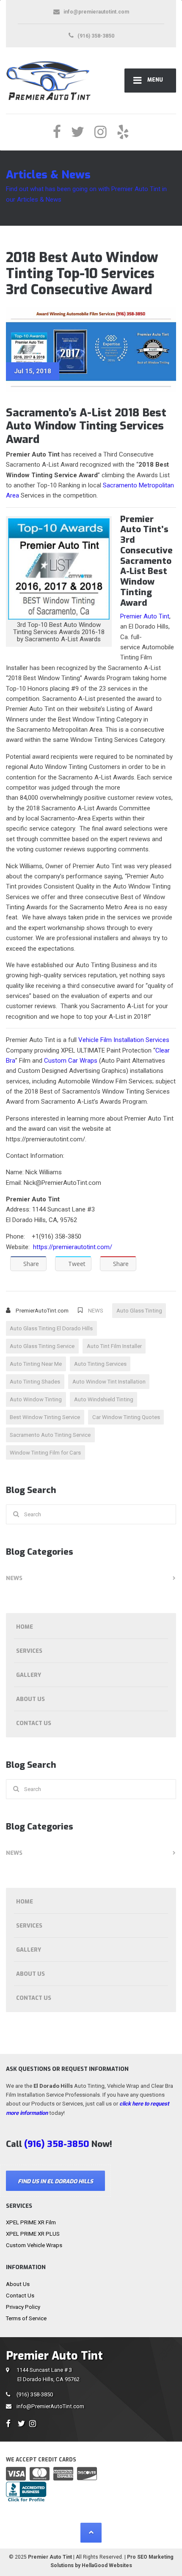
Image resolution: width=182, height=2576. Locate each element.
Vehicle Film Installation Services (124, 1040)
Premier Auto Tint (145, 616)
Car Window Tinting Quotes (126, 1417)
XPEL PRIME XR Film (31, 2222)
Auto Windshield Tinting (104, 1399)
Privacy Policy (23, 2307)
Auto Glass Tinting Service (42, 1346)
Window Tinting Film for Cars (45, 1453)
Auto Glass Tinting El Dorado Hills (51, 1328)
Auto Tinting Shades (35, 1382)
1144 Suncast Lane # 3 (48, 2374)
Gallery (29, 1675)
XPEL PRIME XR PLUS (33, 2234)
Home (25, 1627)
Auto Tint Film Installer (114, 1346)
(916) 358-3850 (35, 2394)
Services (29, 1651)
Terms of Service (26, 2318)
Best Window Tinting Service (45, 1417)
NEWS (96, 1311)
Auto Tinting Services (100, 1364)
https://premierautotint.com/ (73, 1247)
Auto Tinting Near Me (36, 1364)
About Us (30, 1699)
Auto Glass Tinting (139, 1311)
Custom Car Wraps (71, 1061)
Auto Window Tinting (36, 1399)
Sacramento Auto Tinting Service (50, 1435)
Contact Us (34, 1723)
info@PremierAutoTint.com (50, 2406)
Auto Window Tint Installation (109, 1382)
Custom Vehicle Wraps (34, 2245)
